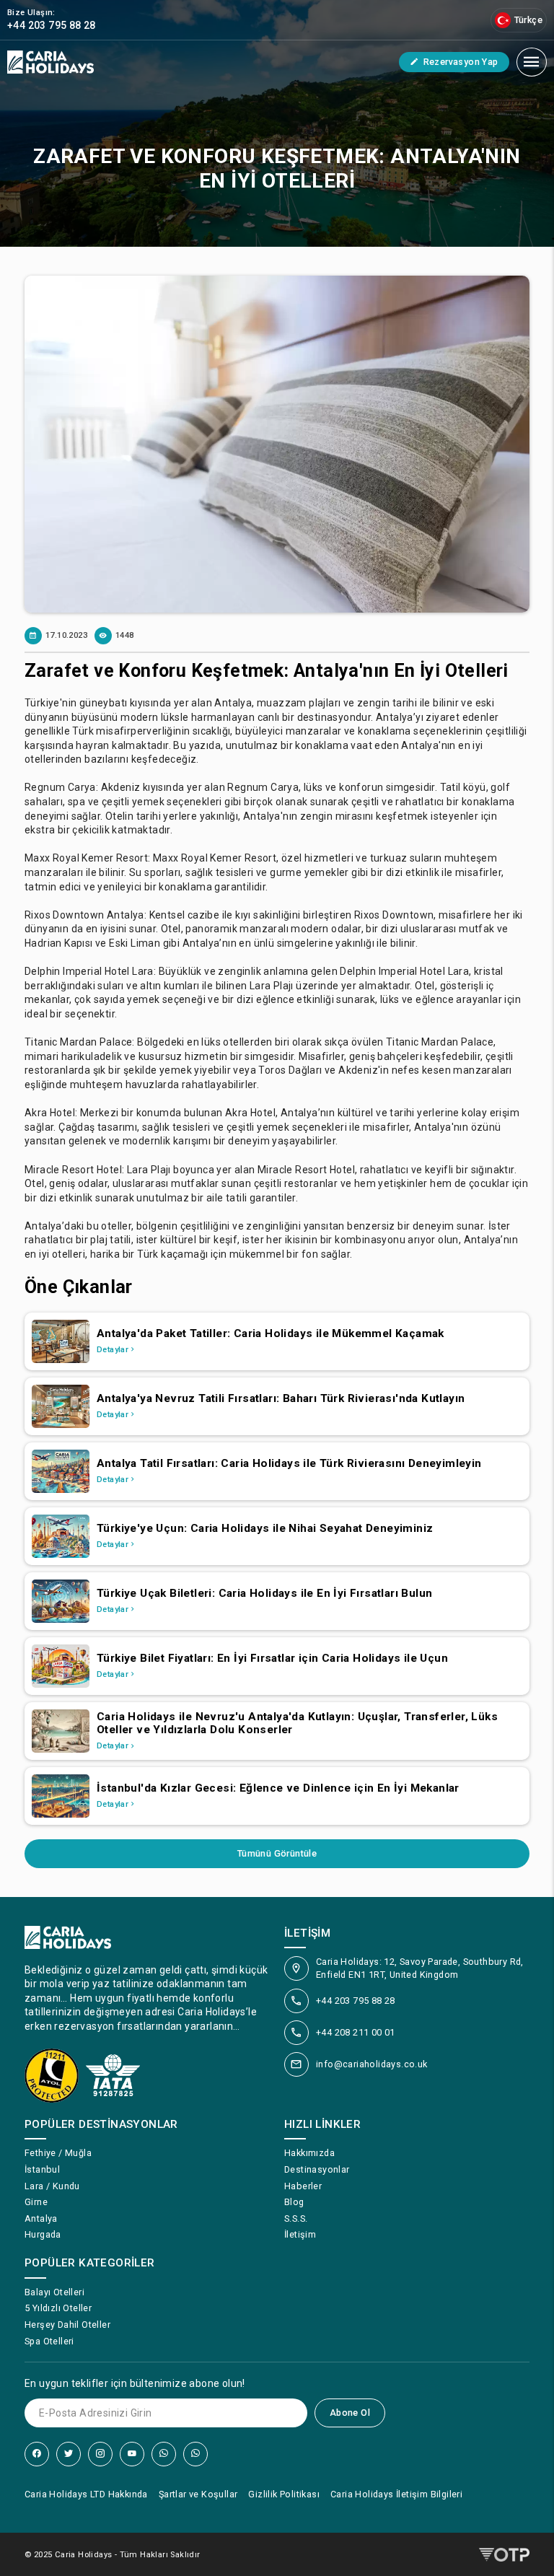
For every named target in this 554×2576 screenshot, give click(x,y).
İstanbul (42, 2169)
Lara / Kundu (52, 2186)
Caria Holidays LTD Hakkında (86, 2494)
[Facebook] (37, 2454)
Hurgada (43, 2234)
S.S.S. (296, 2218)
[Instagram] (100, 2454)
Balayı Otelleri (54, 2292)
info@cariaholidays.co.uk (372, 2064)
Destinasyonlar (317, 2169)
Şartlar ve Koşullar (198, 2494)
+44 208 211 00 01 (356, 2032)
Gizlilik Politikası (284, 2494)
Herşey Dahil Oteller (67, 2325)
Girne (36, 2202)
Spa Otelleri (49, 2341)
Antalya (41, 2218)
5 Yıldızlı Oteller (58, 2308)
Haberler (303, 2186)
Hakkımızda (309, 2153)
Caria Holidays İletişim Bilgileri (396, 2494)
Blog (294, 2202)
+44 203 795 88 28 (356, 2001)
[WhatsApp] (164, 2454)
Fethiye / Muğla (58, 2153)
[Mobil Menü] (532, 62)
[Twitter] (69, 2454)
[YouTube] (132, 2454)
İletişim (300, 2234)
